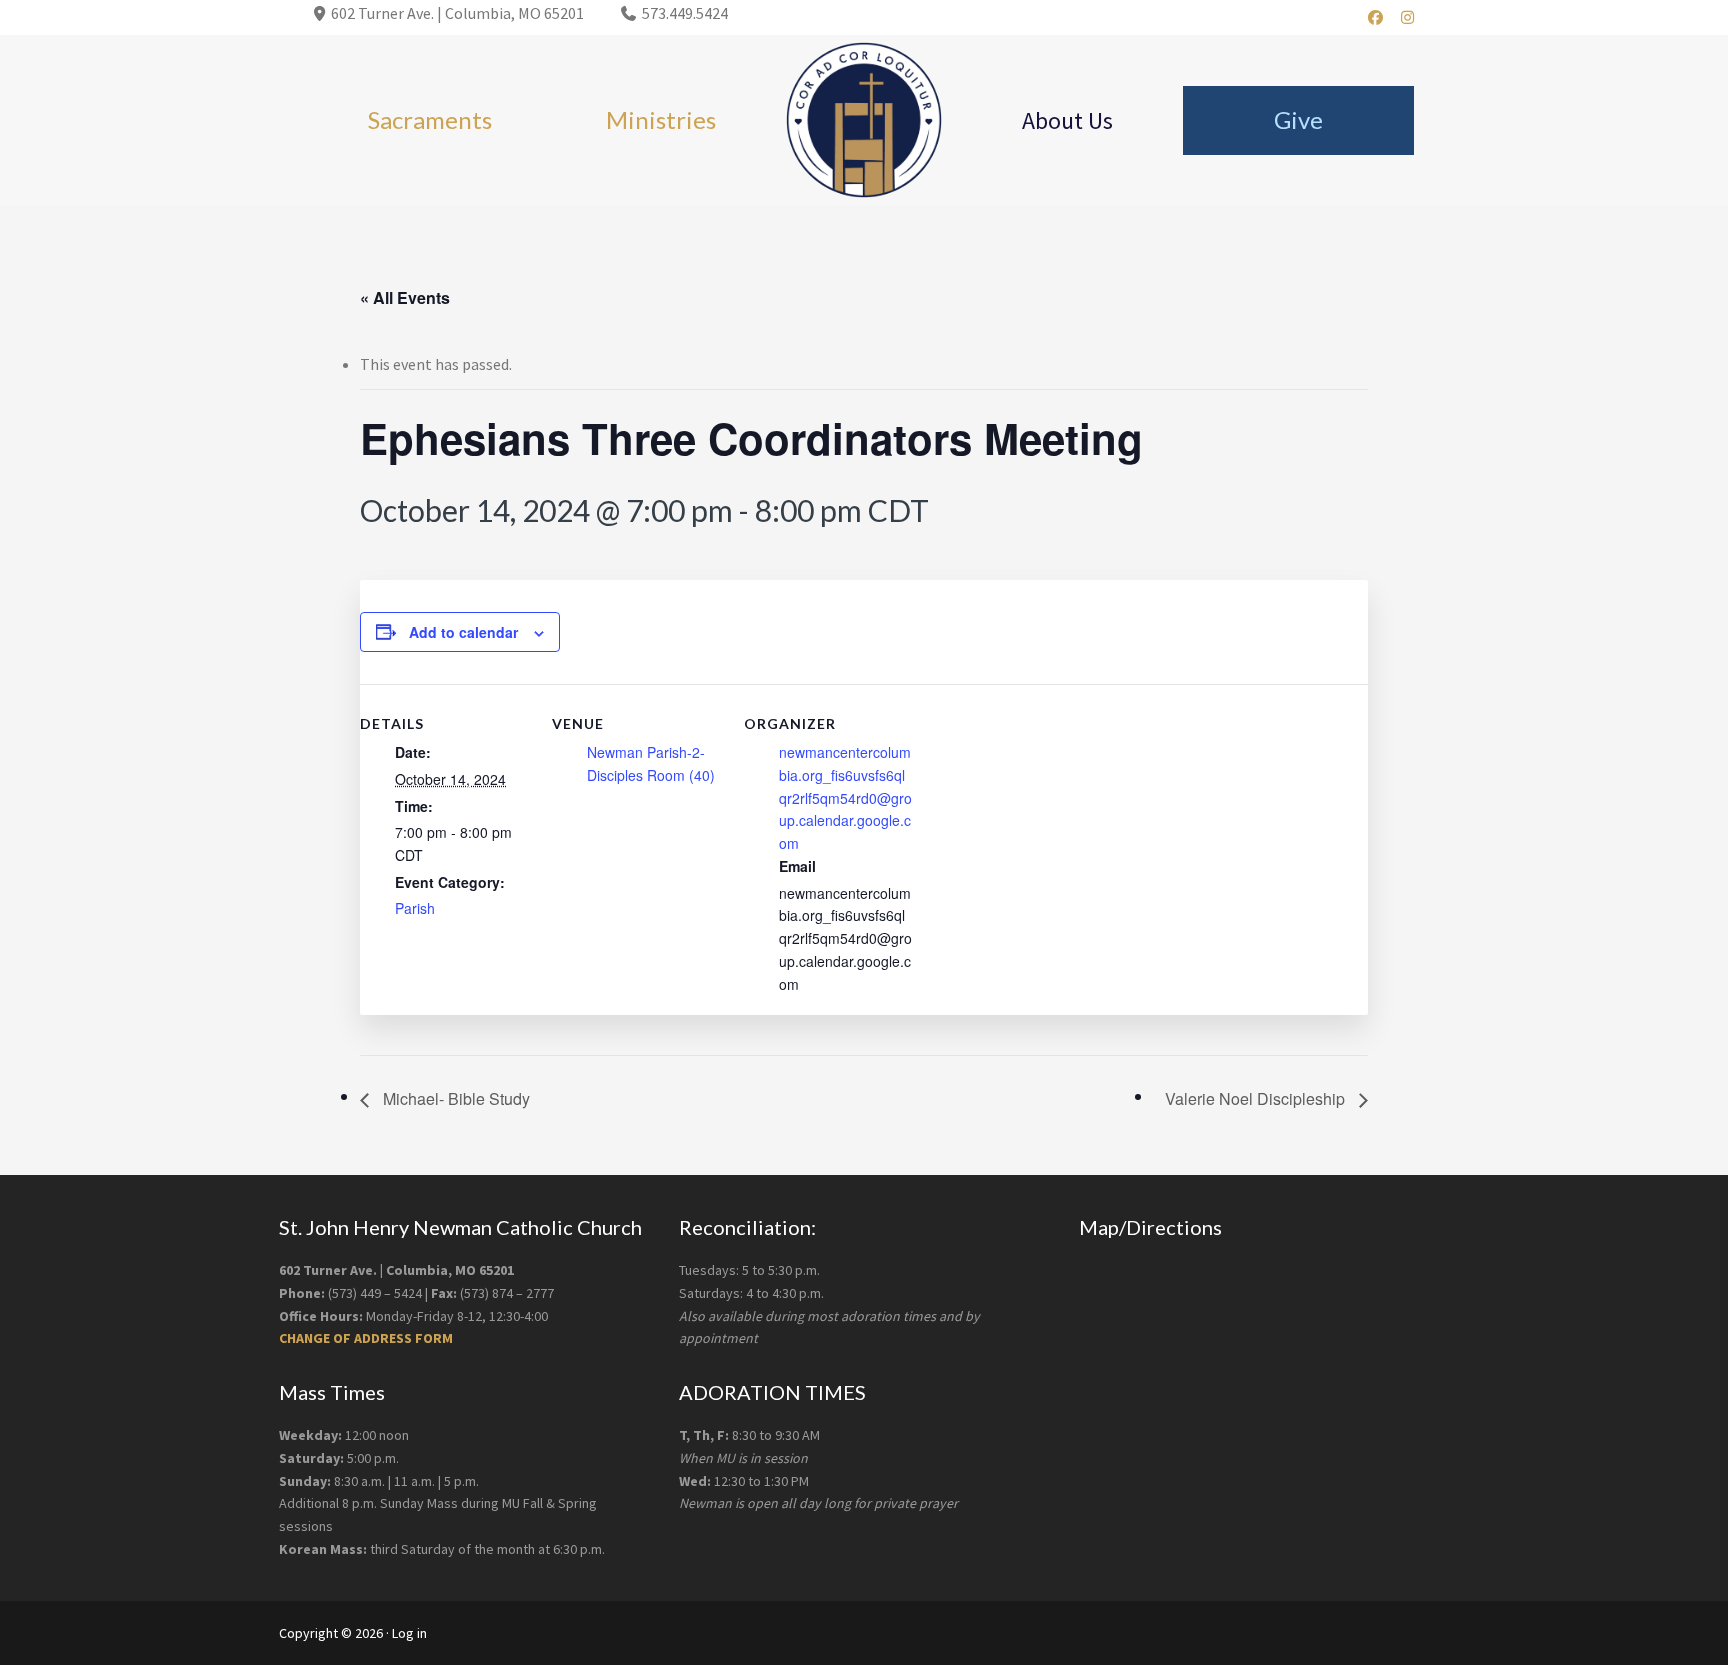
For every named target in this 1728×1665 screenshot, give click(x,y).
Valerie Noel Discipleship (1257, 1098)
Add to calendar (463, 632)
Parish (415, 908)
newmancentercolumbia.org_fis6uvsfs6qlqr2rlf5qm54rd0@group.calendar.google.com (845, 797)
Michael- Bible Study (454, 1098)
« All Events (405, 297)
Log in (409, 1633)
